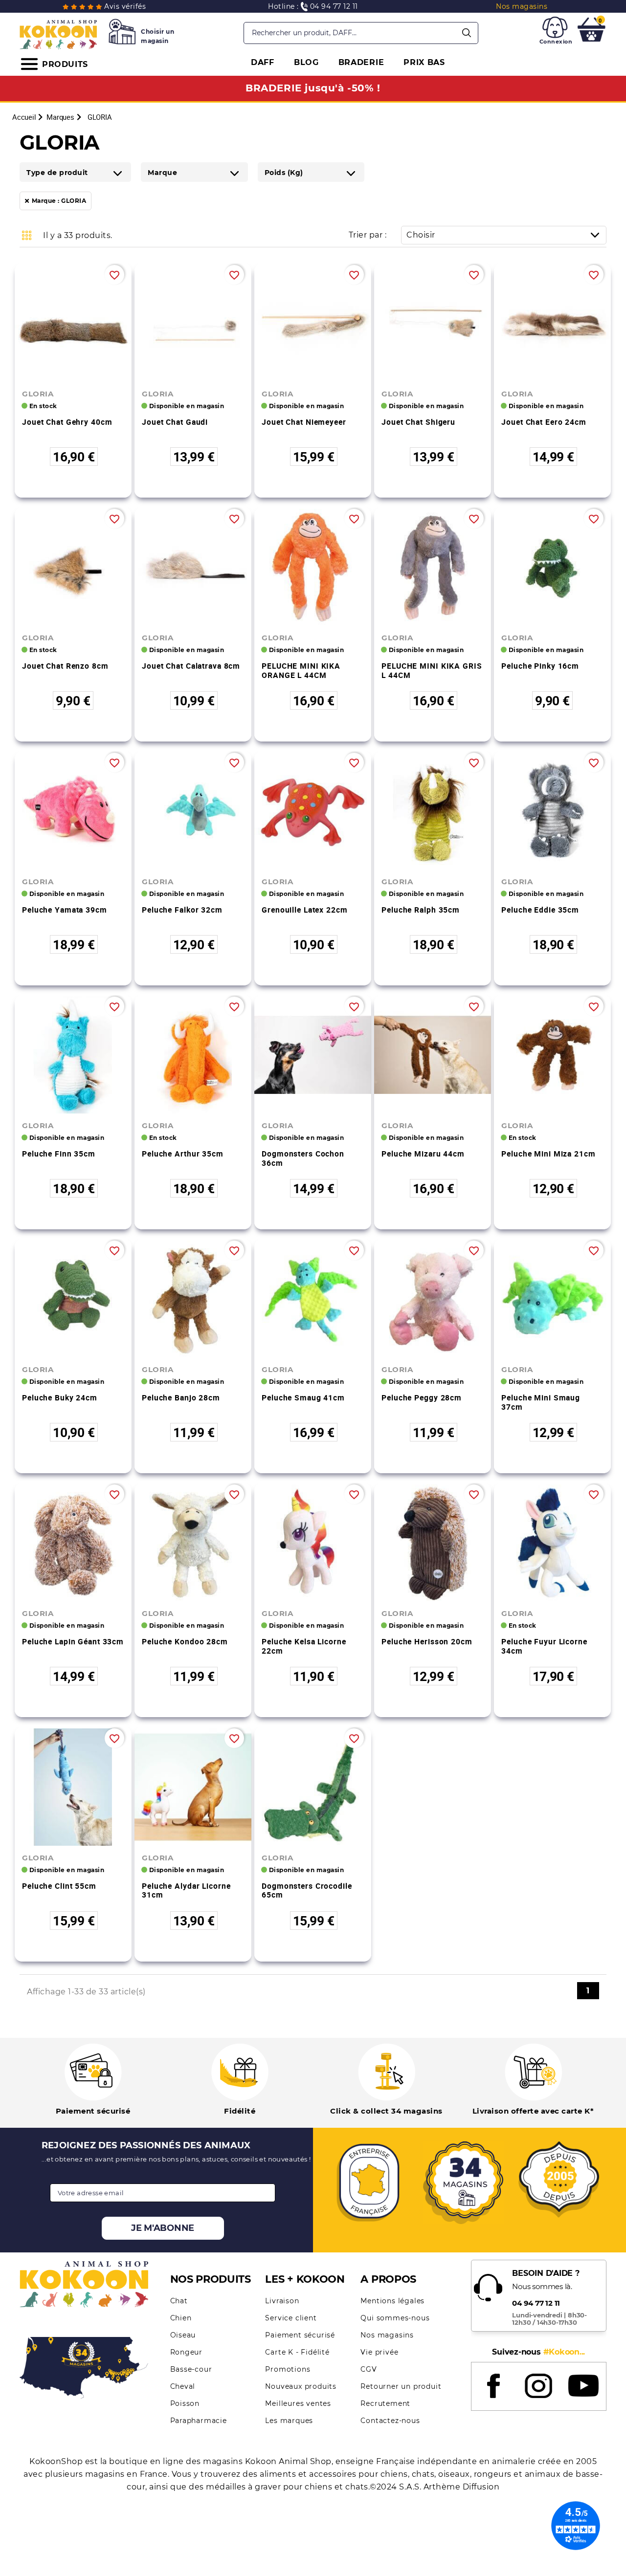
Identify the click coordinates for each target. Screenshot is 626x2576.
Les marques (289, 2421)
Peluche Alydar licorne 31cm (186, 1890)
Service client (291, 2318)
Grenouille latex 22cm (304, 910)
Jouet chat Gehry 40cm (67, 422)
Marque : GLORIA (59, 201)
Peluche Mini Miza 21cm (548, 1154)
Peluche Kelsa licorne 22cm (304, 1646)
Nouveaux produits (301, 2386)
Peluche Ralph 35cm (421, 910)
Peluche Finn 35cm (59, 1154)
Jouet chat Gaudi (175, 422)
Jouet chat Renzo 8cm (65, 666)
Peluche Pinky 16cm (540, 666)
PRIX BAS (424, 62)
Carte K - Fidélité (297, 2352)
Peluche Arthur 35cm (183, 1154)
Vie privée (379, 2352)
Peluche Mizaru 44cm (423, 1154)
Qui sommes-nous (395, 2318)
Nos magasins (387, 2335)
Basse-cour (191, 2369)
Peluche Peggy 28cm (422, 1397)
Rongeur (187, 2352)
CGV (369, 2369)
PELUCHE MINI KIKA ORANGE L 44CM (301, 670)
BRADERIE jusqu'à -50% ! (313, 88)
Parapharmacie (199, 2421)
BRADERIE (361, 62)
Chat (179, 2301)
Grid (27, 235)
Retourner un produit (401, 2386)
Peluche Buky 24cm (60, 1397)
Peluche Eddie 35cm (540, 910)
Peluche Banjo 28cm (181, 1397)
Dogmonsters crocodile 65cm (307, 1890)
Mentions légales (392, 2301)
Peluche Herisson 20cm (427, 1641)
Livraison (282, 2301)
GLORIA (38, 394)
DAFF (263, 62)
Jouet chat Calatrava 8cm (191, 666)
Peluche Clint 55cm (59, 1886)
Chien (181, 2318)
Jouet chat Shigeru (418, 422)
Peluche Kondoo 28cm (185, 1641)
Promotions (288, 2369)
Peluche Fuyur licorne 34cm (544, 1646)
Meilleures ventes (298, 2403)
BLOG (306, 62)
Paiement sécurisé (300, 2335)
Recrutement (385, 2403)
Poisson (185, 2403)
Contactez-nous (390, 2421)
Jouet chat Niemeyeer (304, 422)
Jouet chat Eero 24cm (544, 422)
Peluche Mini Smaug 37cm (541, 1402)
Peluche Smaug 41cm (303, 1397)
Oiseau (183, 2335)
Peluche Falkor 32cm (182, 910)
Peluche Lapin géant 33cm (73, 1641)
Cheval (183, 2386)
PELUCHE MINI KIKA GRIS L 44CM (432, 670)
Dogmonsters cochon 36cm (303, 1158)
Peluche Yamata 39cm (65, 910)
